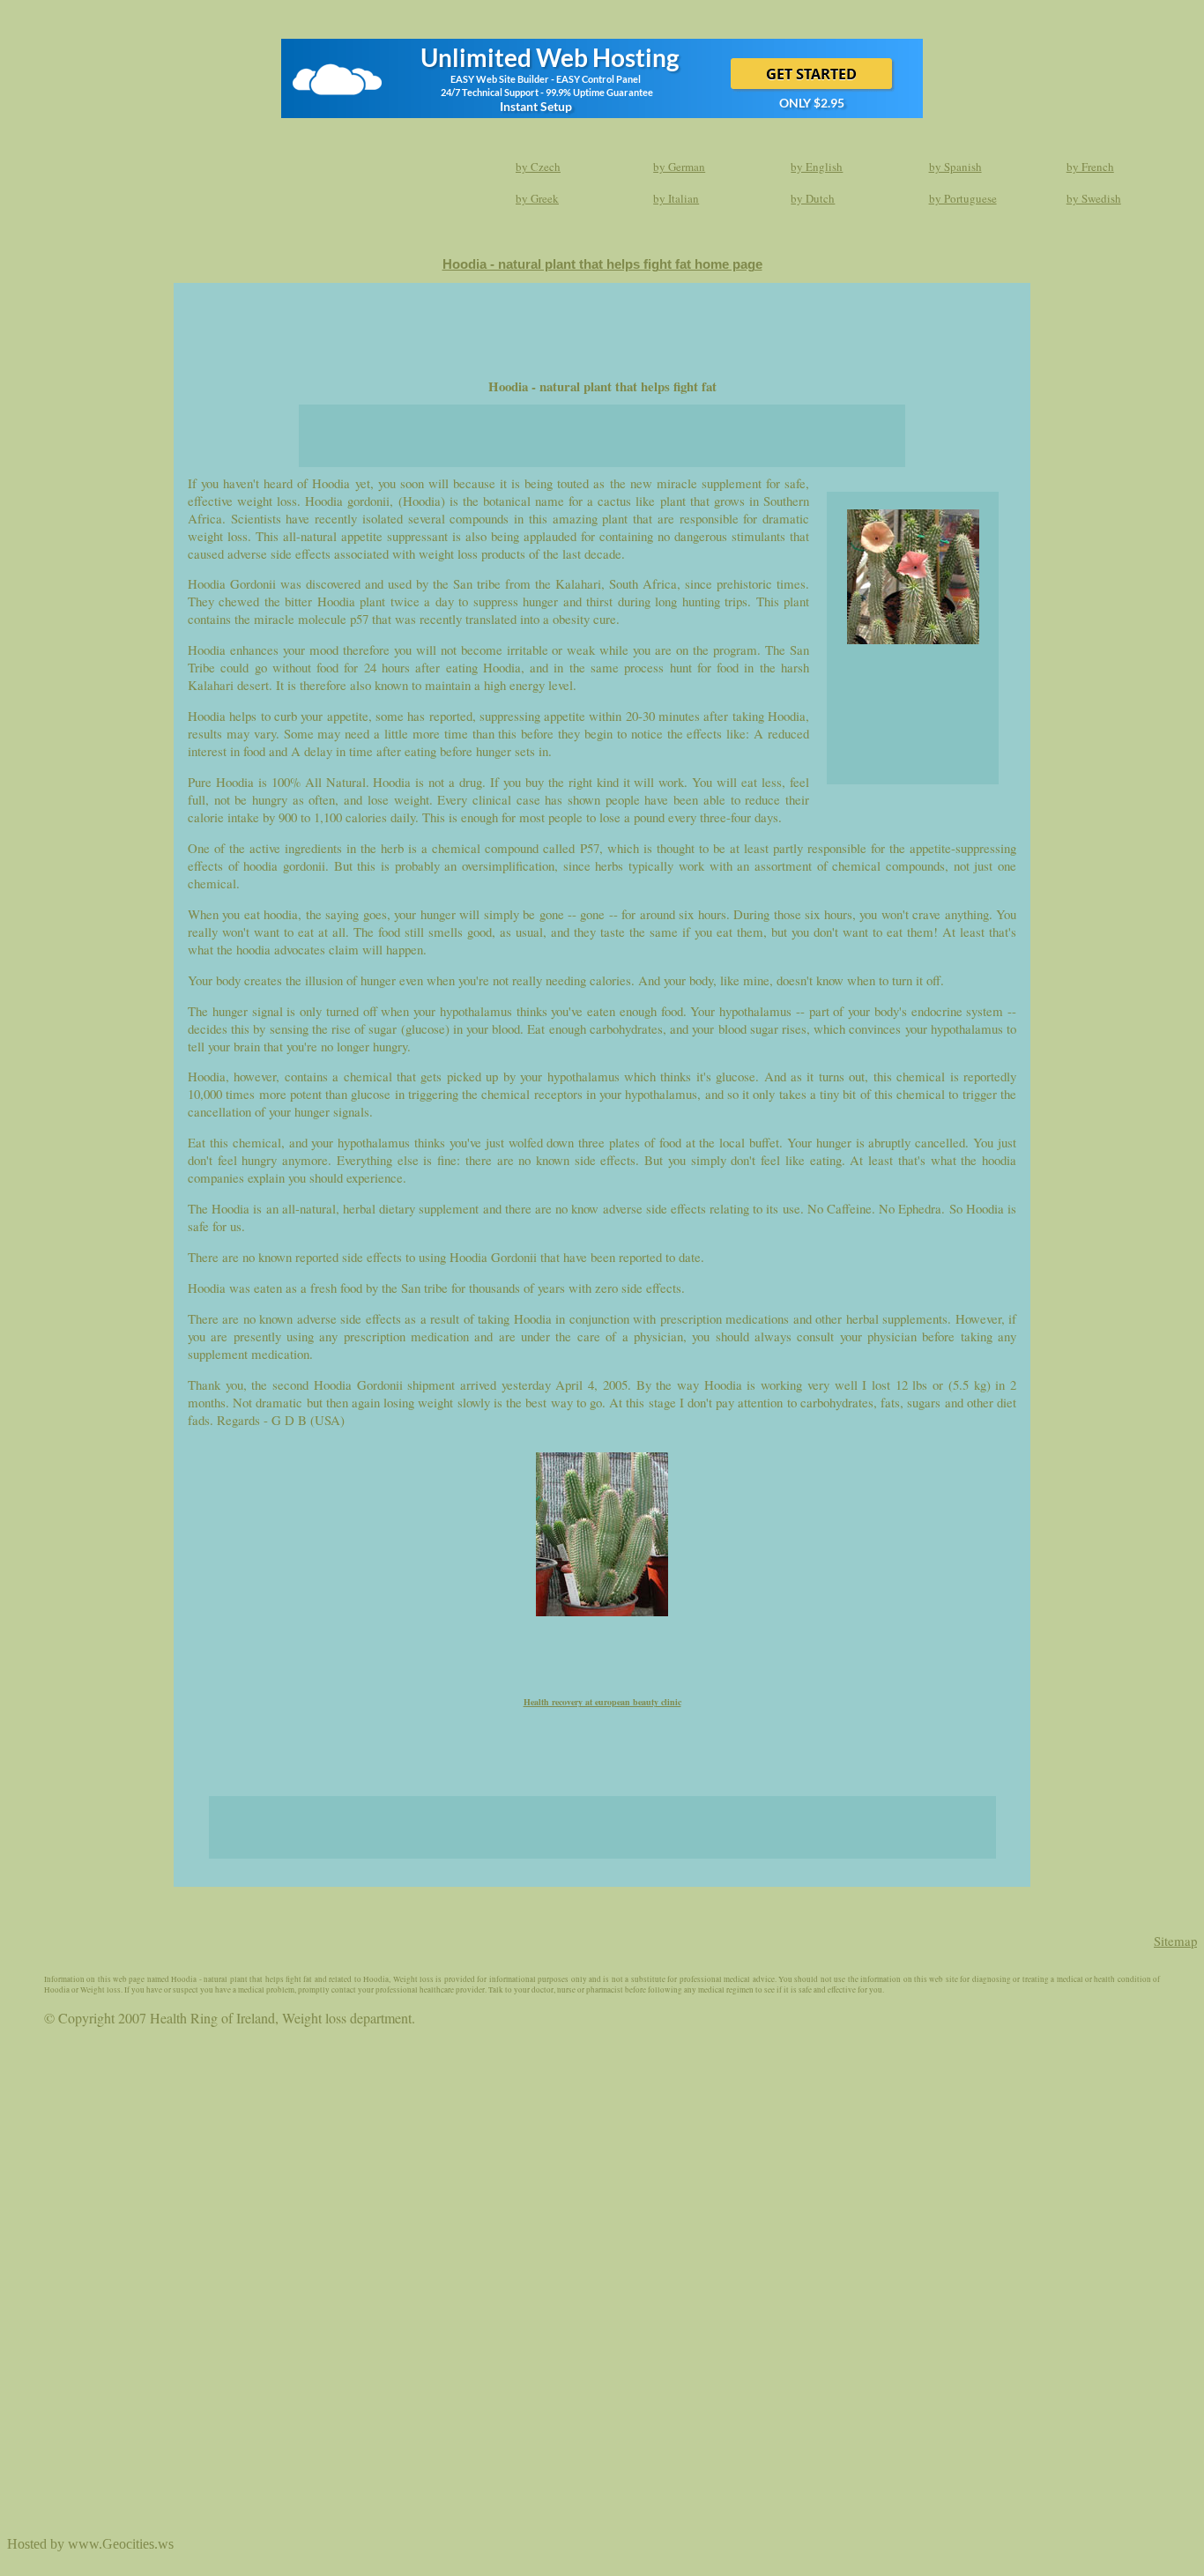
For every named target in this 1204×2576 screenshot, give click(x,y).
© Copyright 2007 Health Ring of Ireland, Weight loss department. (230, 2018)
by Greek (537, 198)
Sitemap (1175, 1941)
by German (679, 167)
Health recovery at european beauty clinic (602, 1702)
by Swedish (1094, 198)
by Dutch (813, 198)
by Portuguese (963, 198)
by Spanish (955, 167)
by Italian (676, 198)
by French (1090, 167)
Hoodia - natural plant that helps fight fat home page (602, 264)
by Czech (538, 167)
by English (817, 167)
